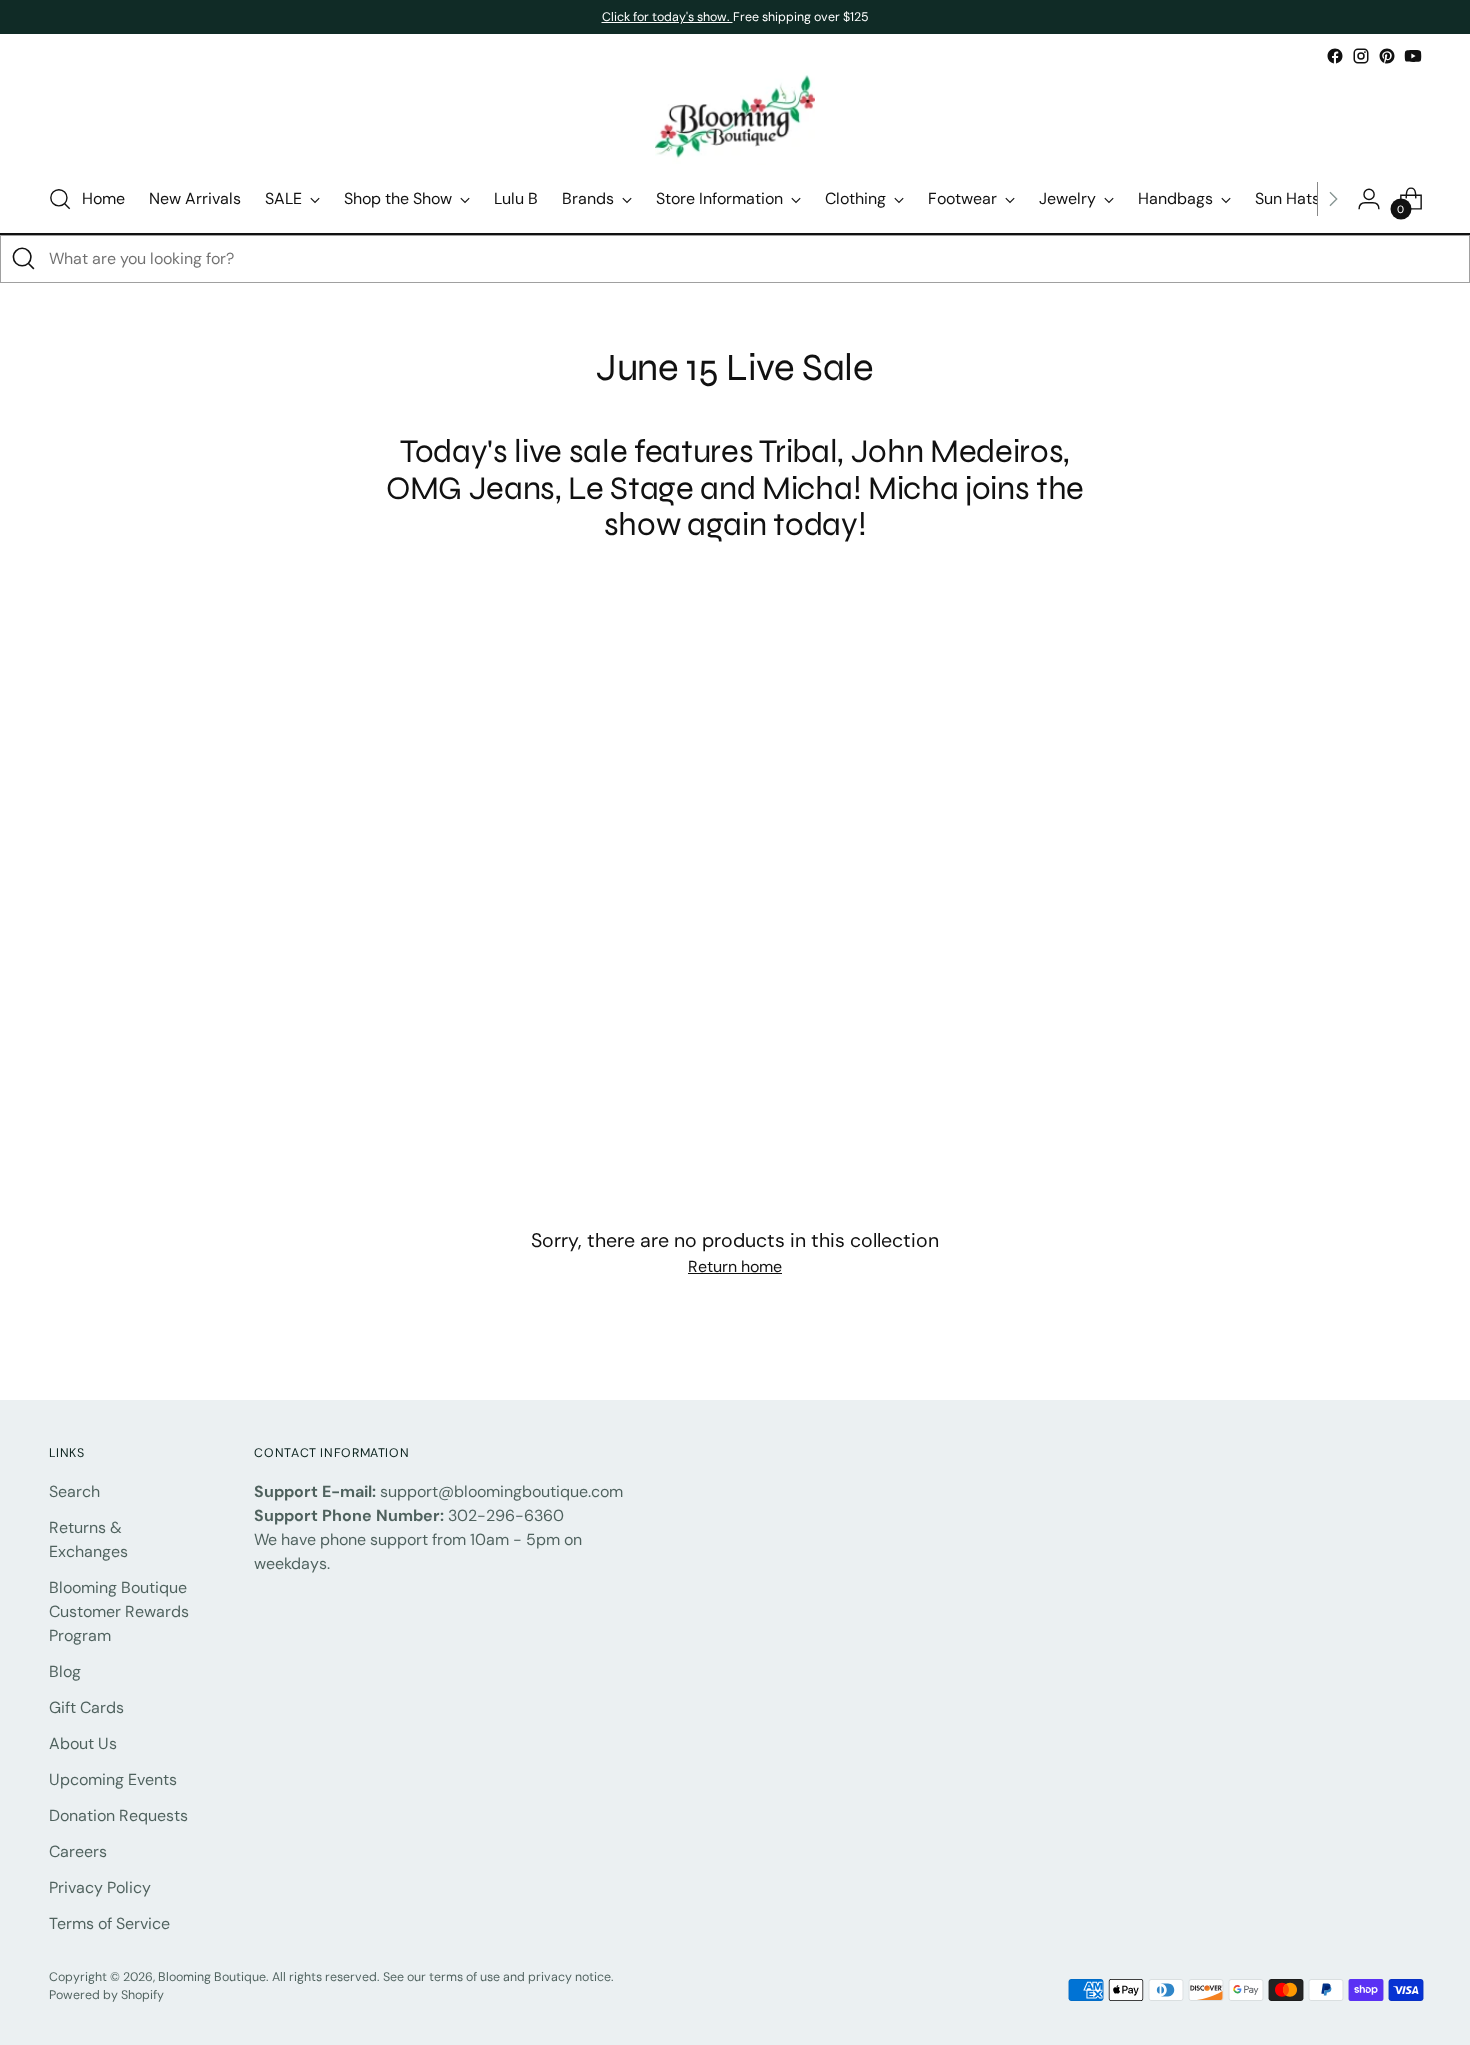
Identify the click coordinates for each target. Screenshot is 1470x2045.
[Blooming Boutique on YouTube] (1413, 56)
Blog (65, 1671)
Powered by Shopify (106, 1995)
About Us (83, 1743)
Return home (735, 1266)
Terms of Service (109, 1923)
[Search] (24, 259)
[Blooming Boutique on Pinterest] (1387, 56)
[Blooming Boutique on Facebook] (1335, 56)
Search (74, 1491)
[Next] (1333, 199)
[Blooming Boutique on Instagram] (1361, 56)
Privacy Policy (100, 1887)
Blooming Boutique (212, 1977)
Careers (78, 1851)
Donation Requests (118, 1815)
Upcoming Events (113, 1779)
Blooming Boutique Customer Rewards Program (119, 1611)
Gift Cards (86, 1707)
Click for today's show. (667, 17)
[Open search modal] (60, 199)
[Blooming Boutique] (735, 117)
